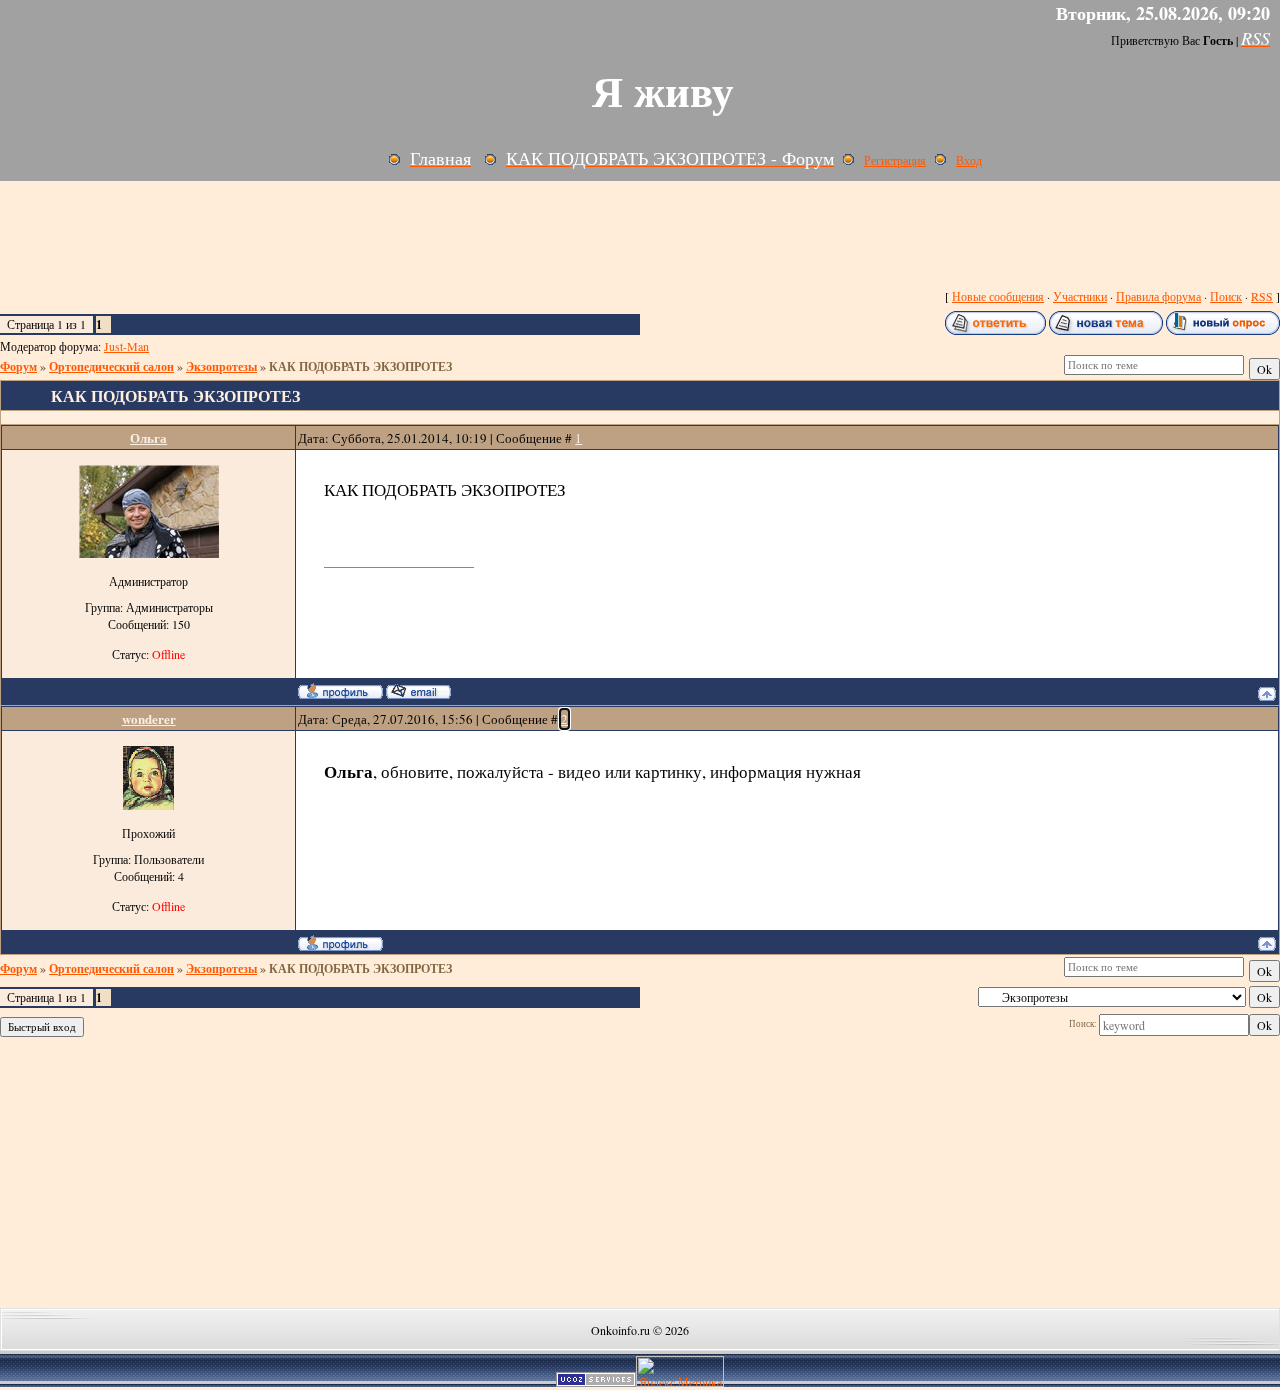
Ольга (148, 437)
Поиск (1226, 296)
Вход (969, 160)
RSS (1262, 296)
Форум (18, 366)
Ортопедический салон (111, 366)
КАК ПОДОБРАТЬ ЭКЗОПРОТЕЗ (360, 366)
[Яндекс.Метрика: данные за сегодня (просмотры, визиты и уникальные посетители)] (680, 1371)
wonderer (149, 718)
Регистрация (895, 160)
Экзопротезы (221, 366)
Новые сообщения (998, 296)
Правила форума (1158, 296)
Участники (1080, 296)
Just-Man (126, 346)
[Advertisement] (480, 231)
